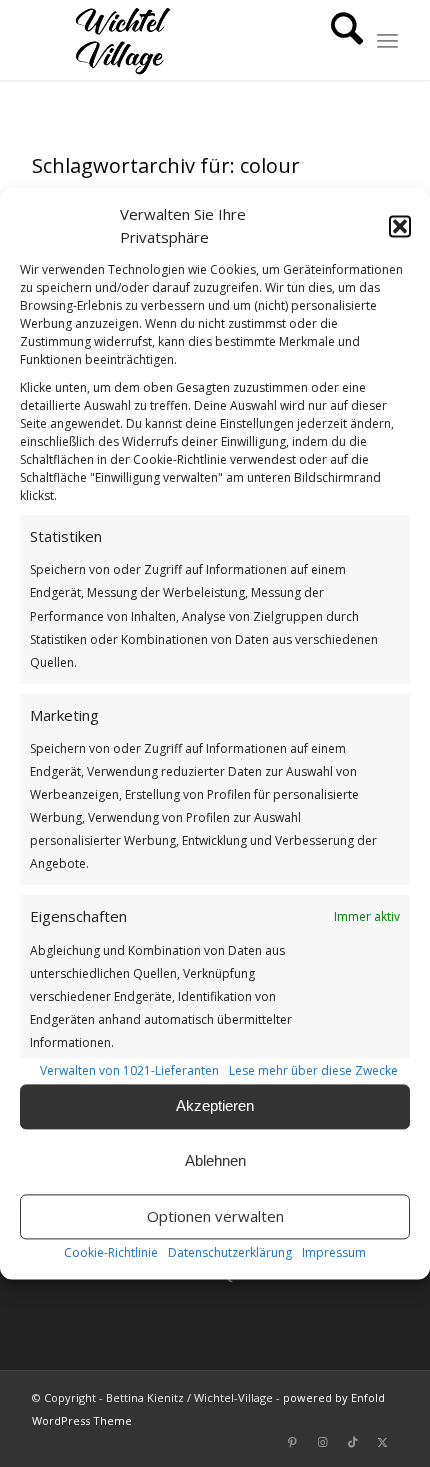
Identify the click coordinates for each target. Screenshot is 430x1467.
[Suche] (337, 40)
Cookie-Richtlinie (111, 1252)
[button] (400, 226)
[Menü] (387, 40)
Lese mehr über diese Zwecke (313, 1070)
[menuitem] (337, 40)
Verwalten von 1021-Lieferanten (129, 1070)
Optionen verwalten (215, 1217)
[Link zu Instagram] (323, 1442)
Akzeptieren (215, 1106)
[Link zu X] (383, 1442)
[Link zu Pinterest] (293, 1442)
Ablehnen (215, 1161)
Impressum (334, 1252)
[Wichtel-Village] (178, 40)
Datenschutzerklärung (230, 1252)
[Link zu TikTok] (353, 1442)
